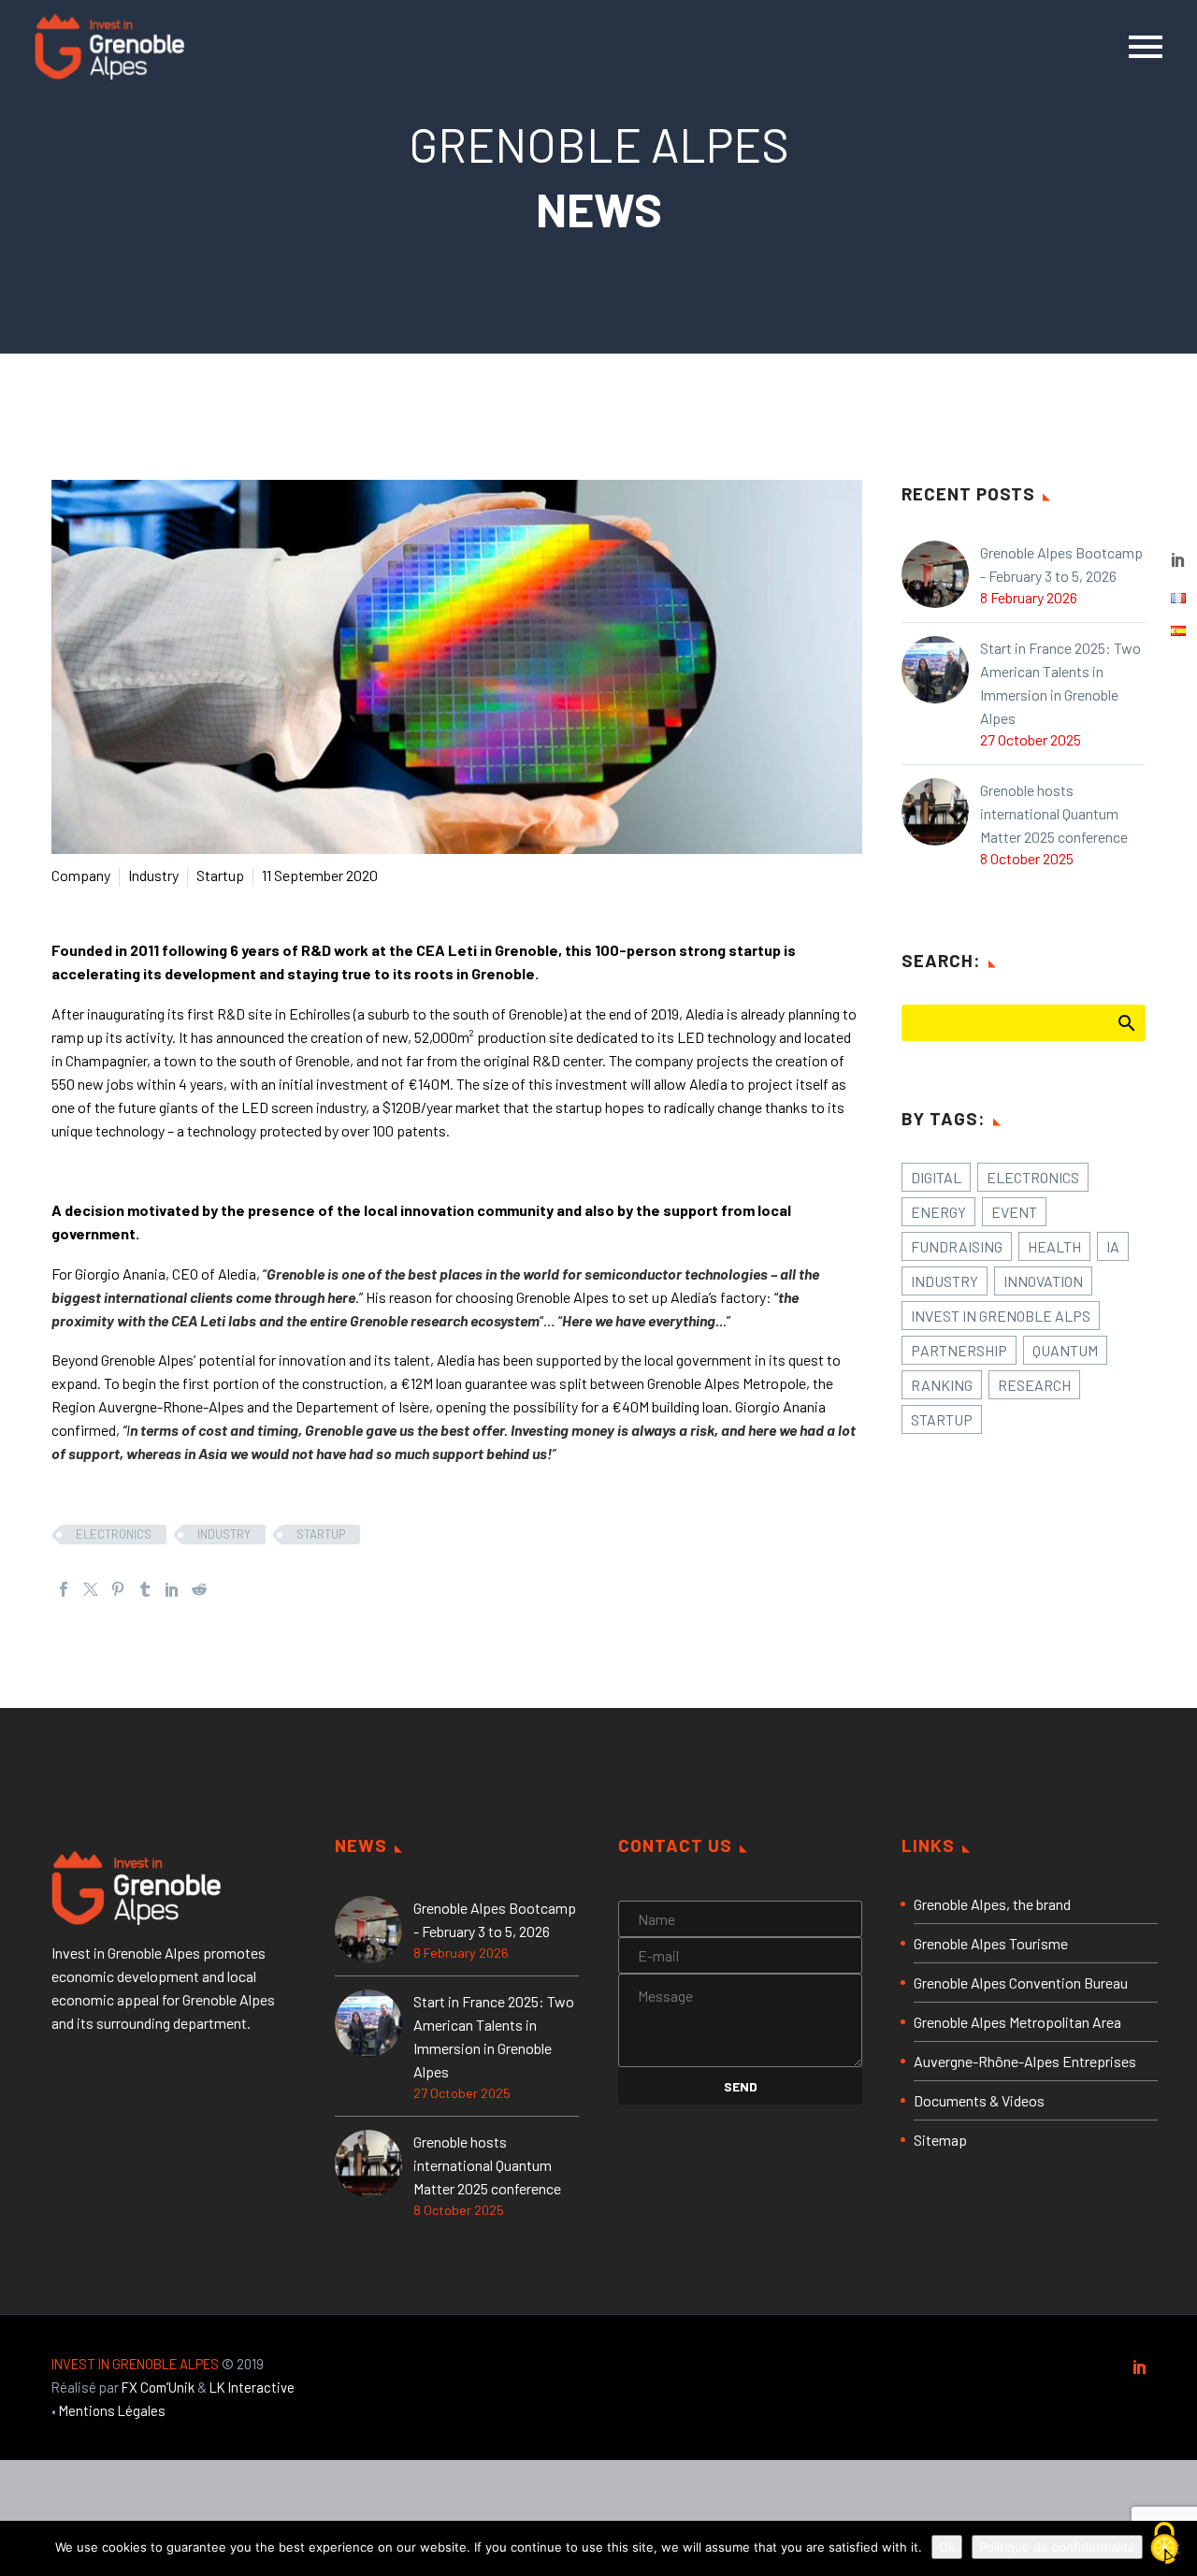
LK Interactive (252, 2387)
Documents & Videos (979, 2100)
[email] (740, 1953)
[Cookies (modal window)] (1164, 2544)
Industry (153, 875)
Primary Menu (1146, 47)
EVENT (1014, 1212)
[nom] (740, 1916)
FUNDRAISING (957, 1246)
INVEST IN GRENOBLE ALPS (1001, 1316)
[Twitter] (91, 1589)
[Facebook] (64, 1589)
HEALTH (1054, 1246)
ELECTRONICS (114, 1534)
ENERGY (938, 1212)
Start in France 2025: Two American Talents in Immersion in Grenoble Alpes (1060, 683)
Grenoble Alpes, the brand (992, 1904)
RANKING (942, 1385)
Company (81, 875)
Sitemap (940, 2140)
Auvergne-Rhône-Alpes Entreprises (1025, 2061)
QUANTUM (1065, 1350)
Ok (947, 2547)
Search (1125, 1022)
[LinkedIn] (172, 1589)
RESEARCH (1034, 1385)
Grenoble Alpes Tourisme (991, 1943)
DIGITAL (936, 1177)
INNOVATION (1043, 1281)
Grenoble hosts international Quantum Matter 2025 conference (1054, 813)
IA (1113, 1246)
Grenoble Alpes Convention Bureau (1021, 1983)
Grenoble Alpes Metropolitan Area (1017, 2022)
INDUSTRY (224, 1534)
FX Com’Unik (158, 2387)
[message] (740, 2018)
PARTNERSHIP (959, 1350)
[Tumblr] (145, 1589)
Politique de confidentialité (1057, 2547)
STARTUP (321, 1534)
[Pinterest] (118, 1589)
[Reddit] (199, 1589)
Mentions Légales (112, 2410)
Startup (220, 875)
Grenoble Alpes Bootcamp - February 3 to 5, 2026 (1061, 564)
